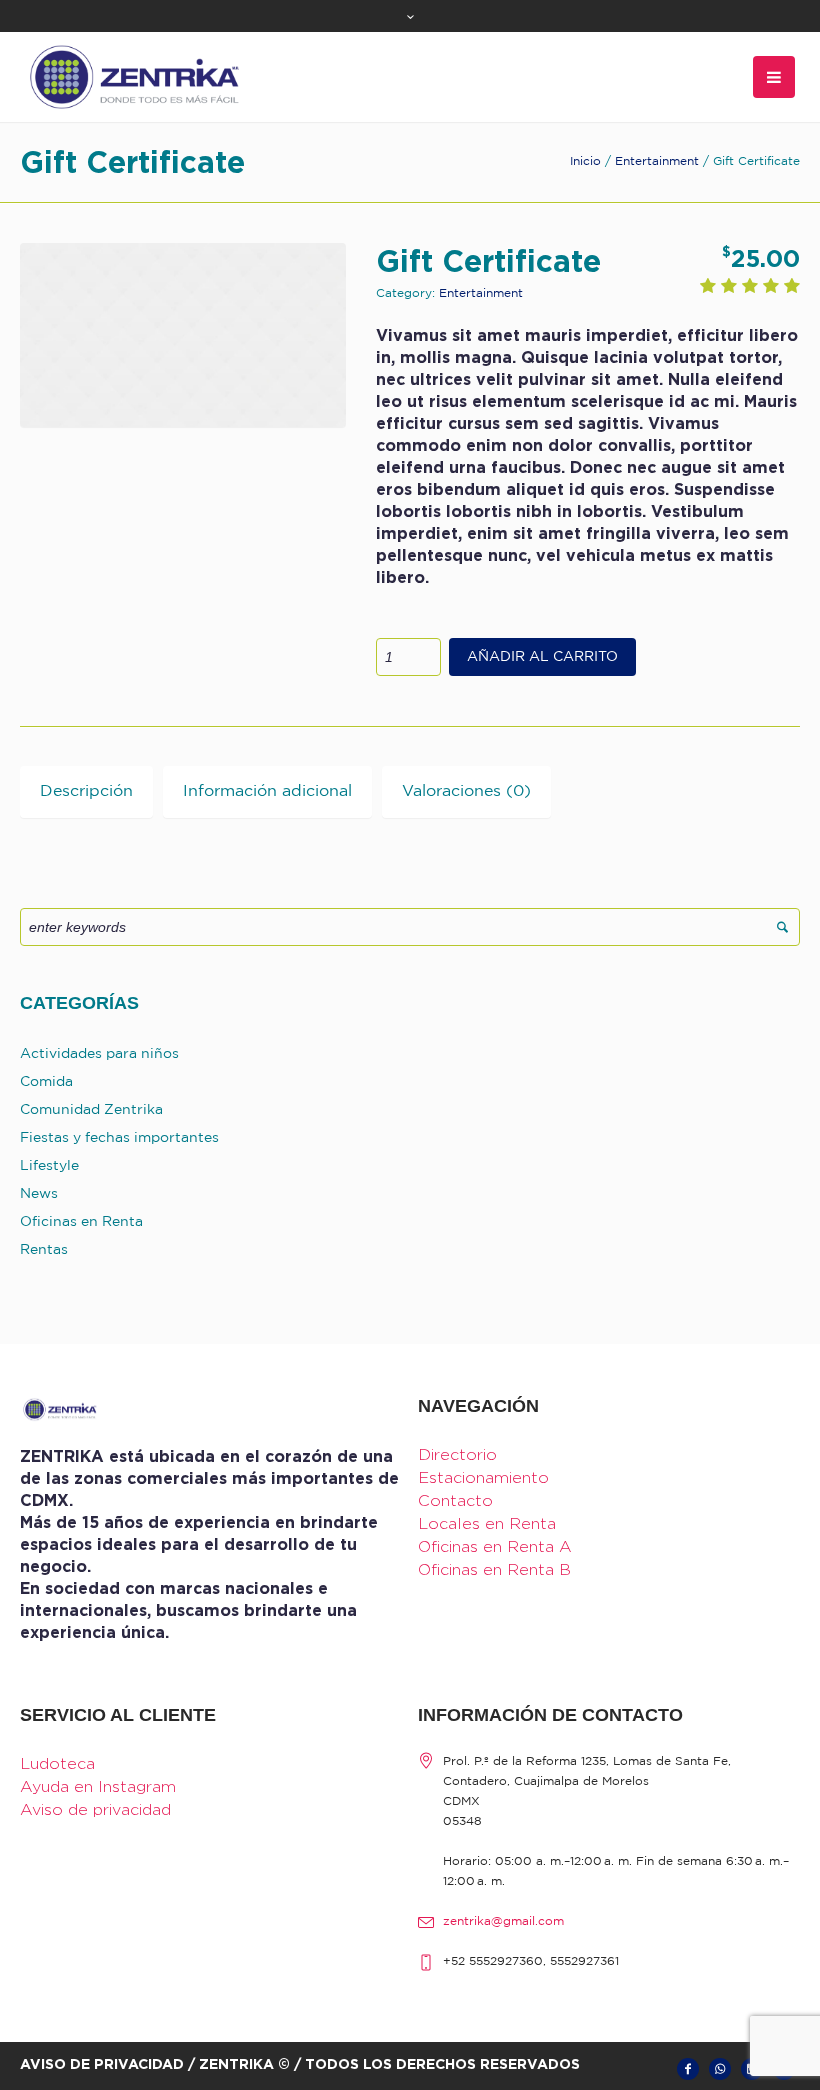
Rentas (44, 1250)
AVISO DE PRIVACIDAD (102, 2063)
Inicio (585, 161)
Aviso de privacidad (95, 1809)
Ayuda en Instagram (98, 1786)
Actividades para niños (99, 1054)
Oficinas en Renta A (495, 1546)
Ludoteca (57, 1763)
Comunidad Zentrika (91, 1110)
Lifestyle (49, 1166)
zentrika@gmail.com (503, 1921)
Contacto (455, 1500)
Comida (46, 1082)
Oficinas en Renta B (494, 1569)
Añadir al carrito (542, 657)
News (39, 1194)
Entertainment (657, 161)
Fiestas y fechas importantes (119, 1138)
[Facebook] (688, 2069)
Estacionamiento (483, 1477)
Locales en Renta (487, 1523)
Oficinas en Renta (81, 1222)
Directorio (457, 1454)
